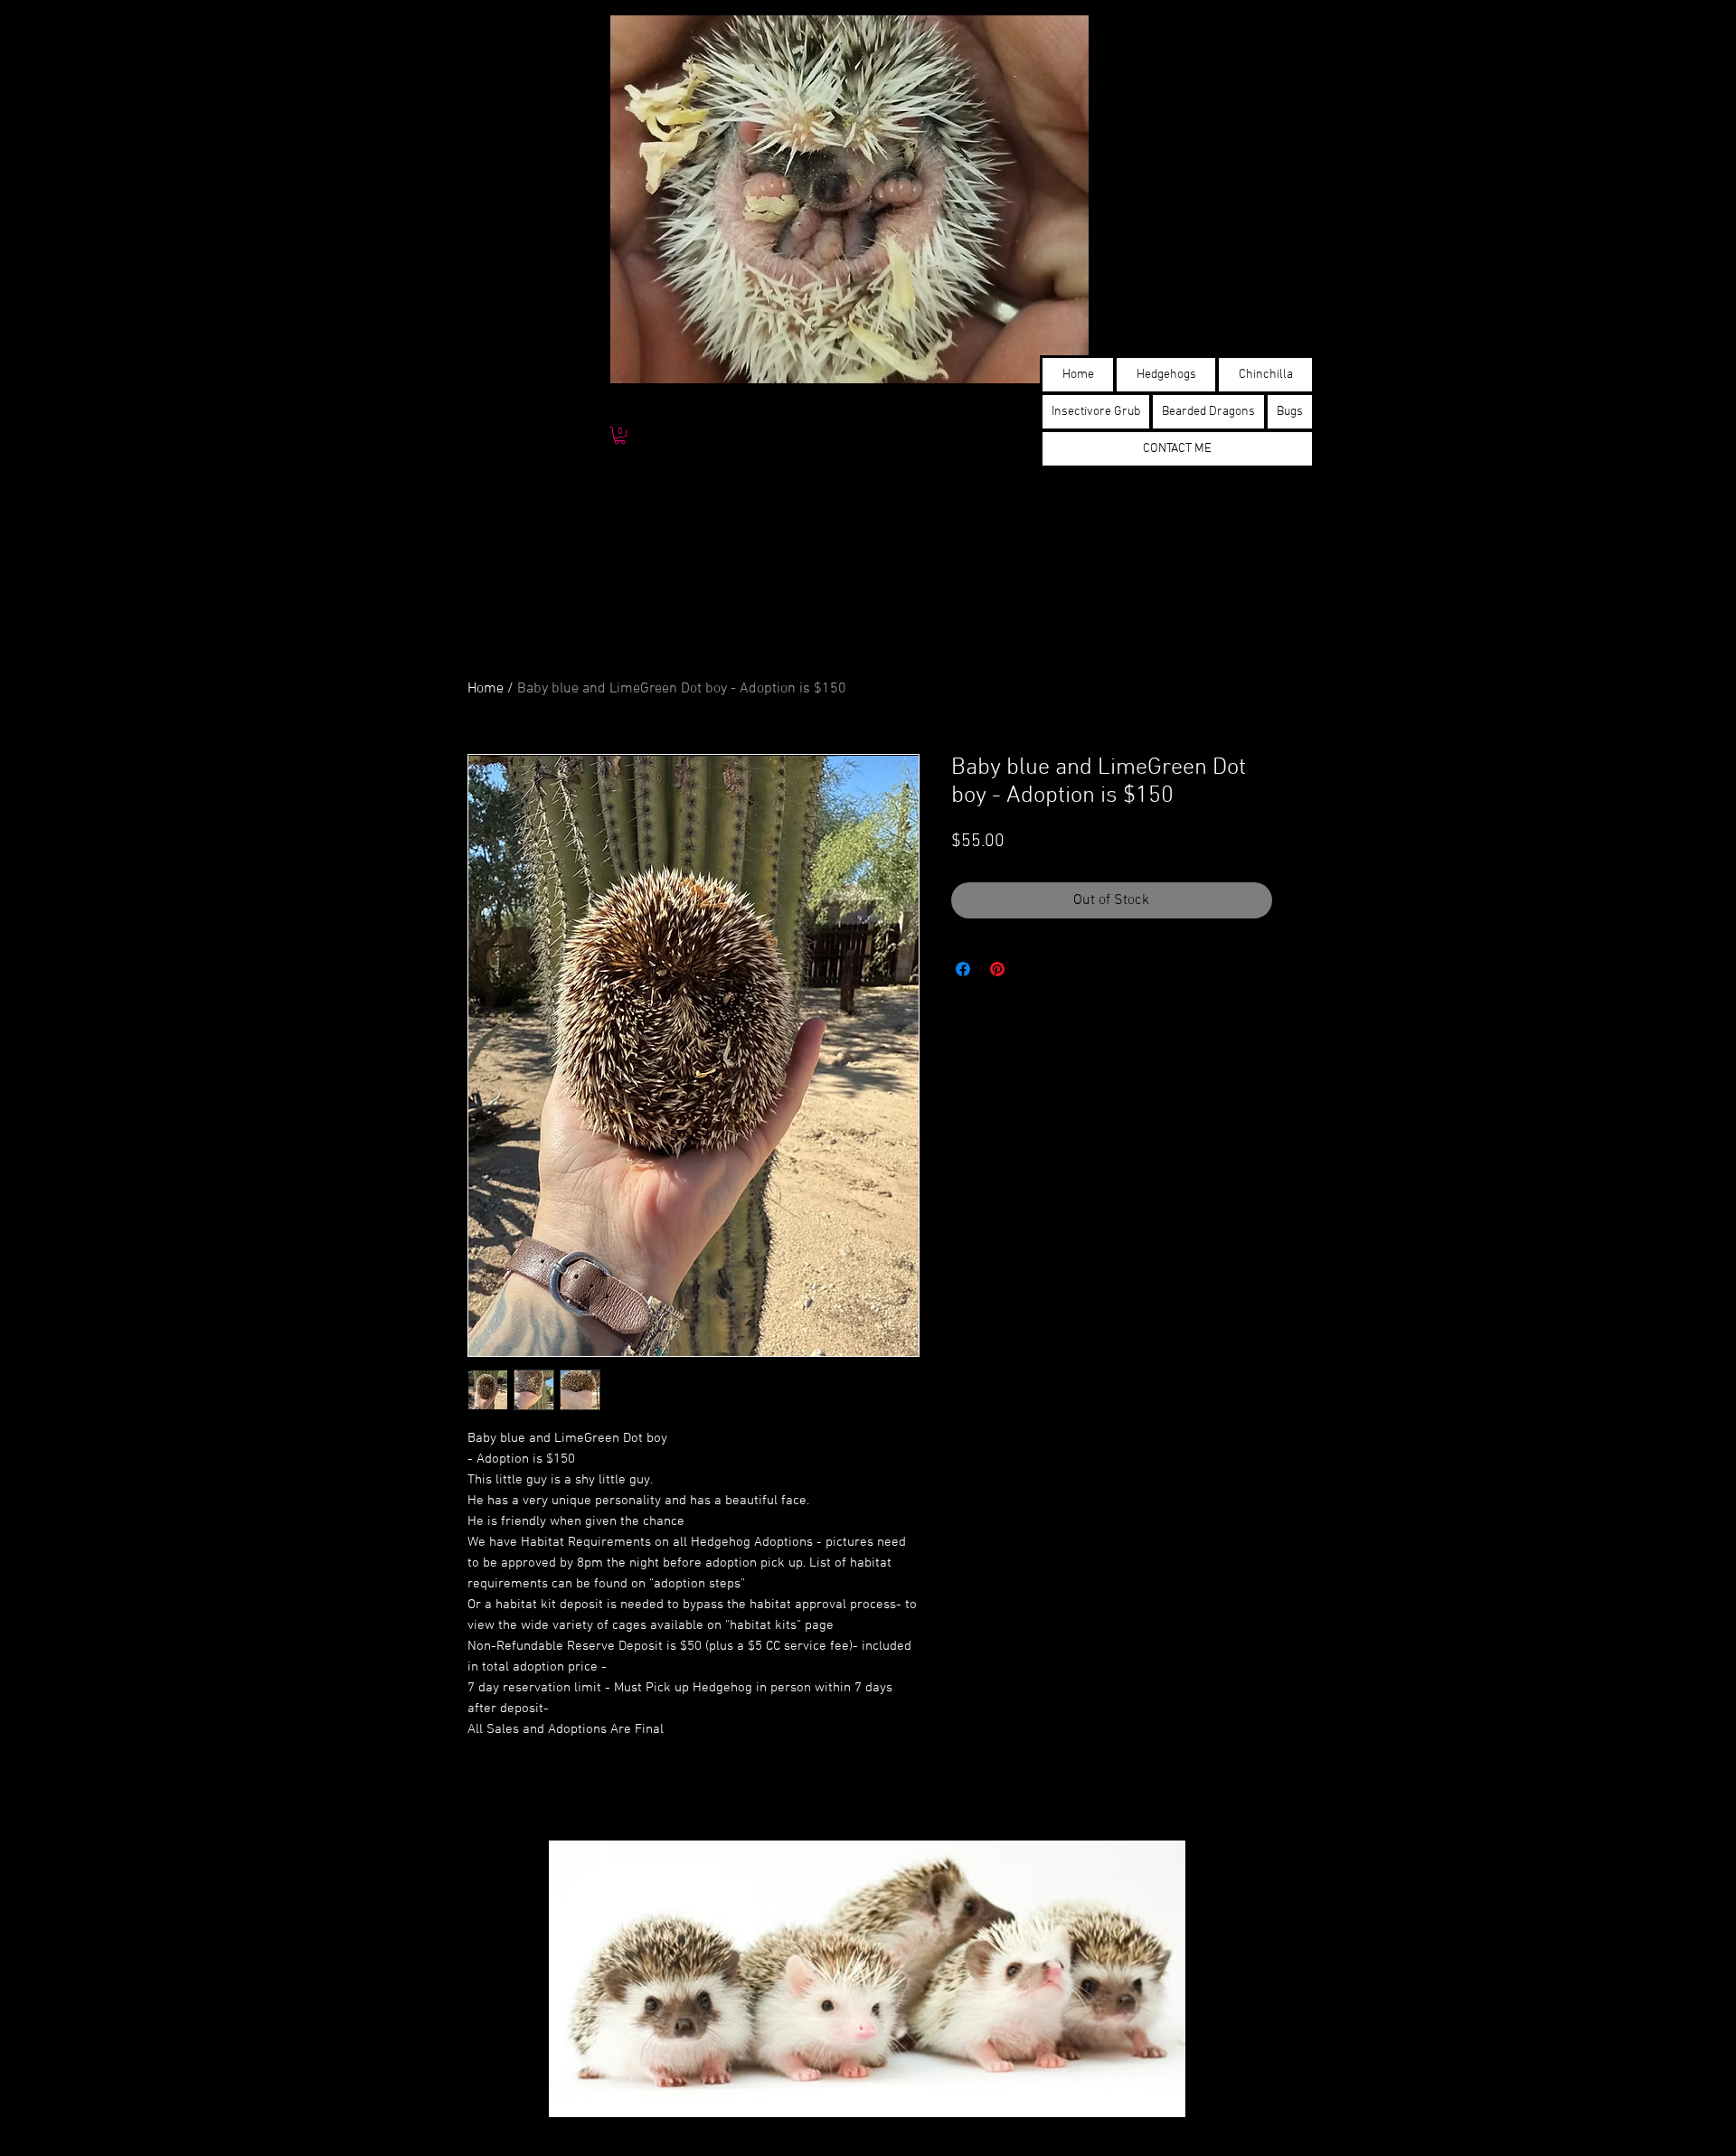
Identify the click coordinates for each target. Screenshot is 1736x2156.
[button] (620, 435)
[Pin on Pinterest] (997, 969)
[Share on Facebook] (963, 969)
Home (486, 689)
